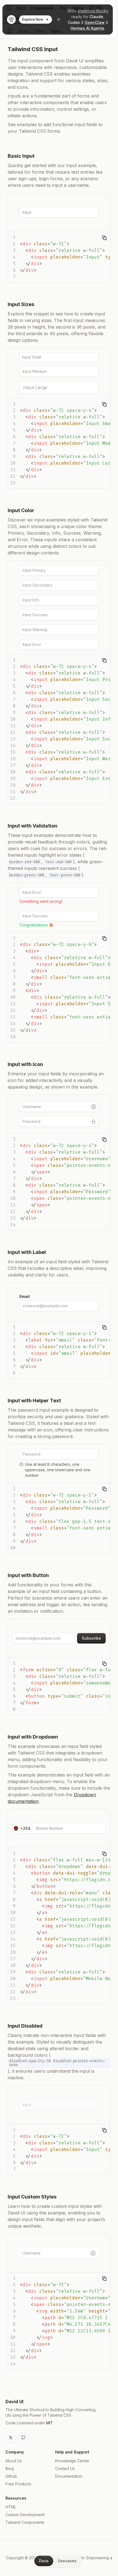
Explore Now (33, 19)
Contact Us (65, 2468)
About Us (14, 2461)
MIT (50, 2423)
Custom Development (25, 2515)
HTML (11, 2507)
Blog (10, 2468)
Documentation (69, 2476)
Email (25, 1296)
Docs (44, 2561)
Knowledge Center (72, 2461)
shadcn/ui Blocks (93, 11)
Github (11, 2476)
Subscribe (91, 1638)
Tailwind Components (25, 2522)
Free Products (18, 2484)
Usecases (67, 2561)
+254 (25, 1828)
